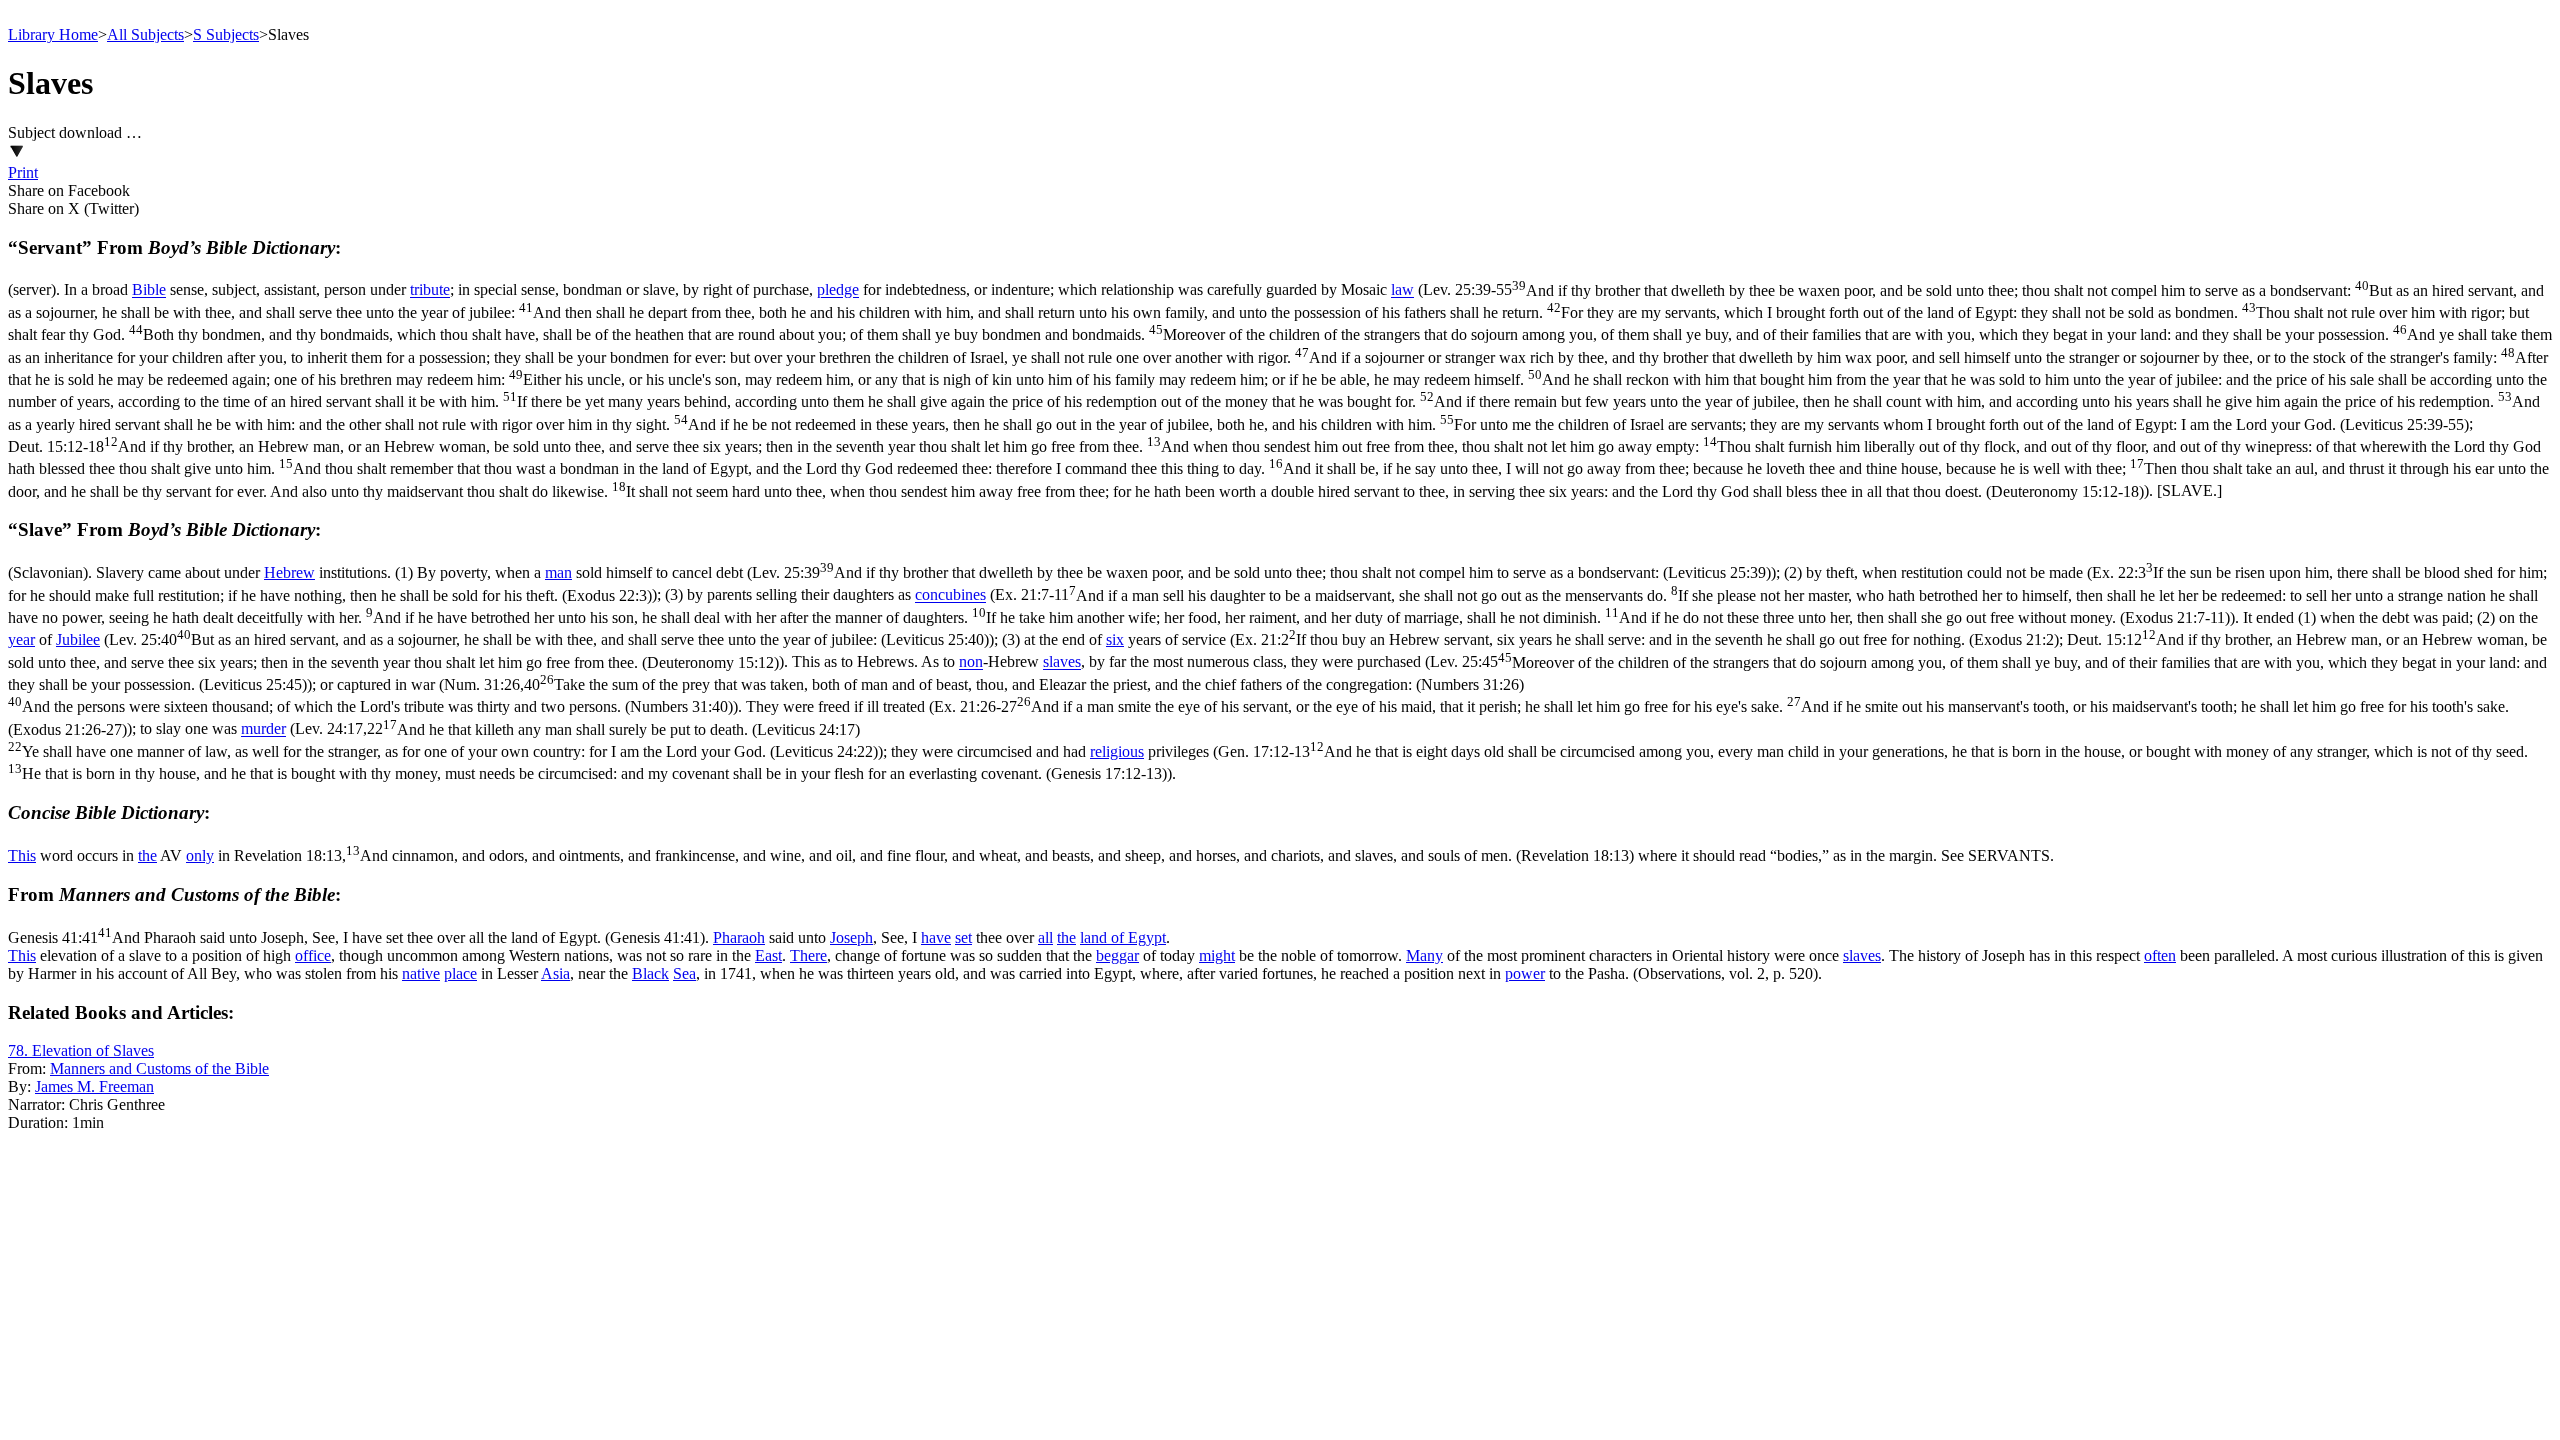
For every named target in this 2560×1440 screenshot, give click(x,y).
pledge (838, 290)
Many (1424, 955)
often (2160, 955)
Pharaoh (739, 937)
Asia (555, 973)
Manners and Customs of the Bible (159, 1068)
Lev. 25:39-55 (1280, 357)
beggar (1117, 955)
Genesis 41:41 (356, 937)
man (558, 572)
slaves (1062, 662)
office (313, 955)
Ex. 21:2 (1647, 639)
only (200, 855)
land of (1104, 937)
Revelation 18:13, (934, 855)
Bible (149, 290)
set (963, 937)
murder (263, 729)
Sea (684, 973)
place (460, 973)
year (21, 639)
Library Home (53, 34)
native (421, 973)
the (147, 855)
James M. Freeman (94, 1086)
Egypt (1147, 937)
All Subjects (145, 34)
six (1115, 639)
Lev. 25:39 (1261, 572)
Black (650, 973)
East (768, 955)
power (1525, 973)
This (22, 855)
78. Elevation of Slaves (81, 1050)
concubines (950, 595)
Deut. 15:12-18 (1278, 469)
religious (1117, 751)
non (971, 662)
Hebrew (289, 572)
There (808, 955)
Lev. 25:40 (549, 639)
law (1402, 290)
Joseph (851, 937)
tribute (430, 290)
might (1217, 955)
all (1045, 937)
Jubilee (78, 639)
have (936, 937)
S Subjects (226, 34)
